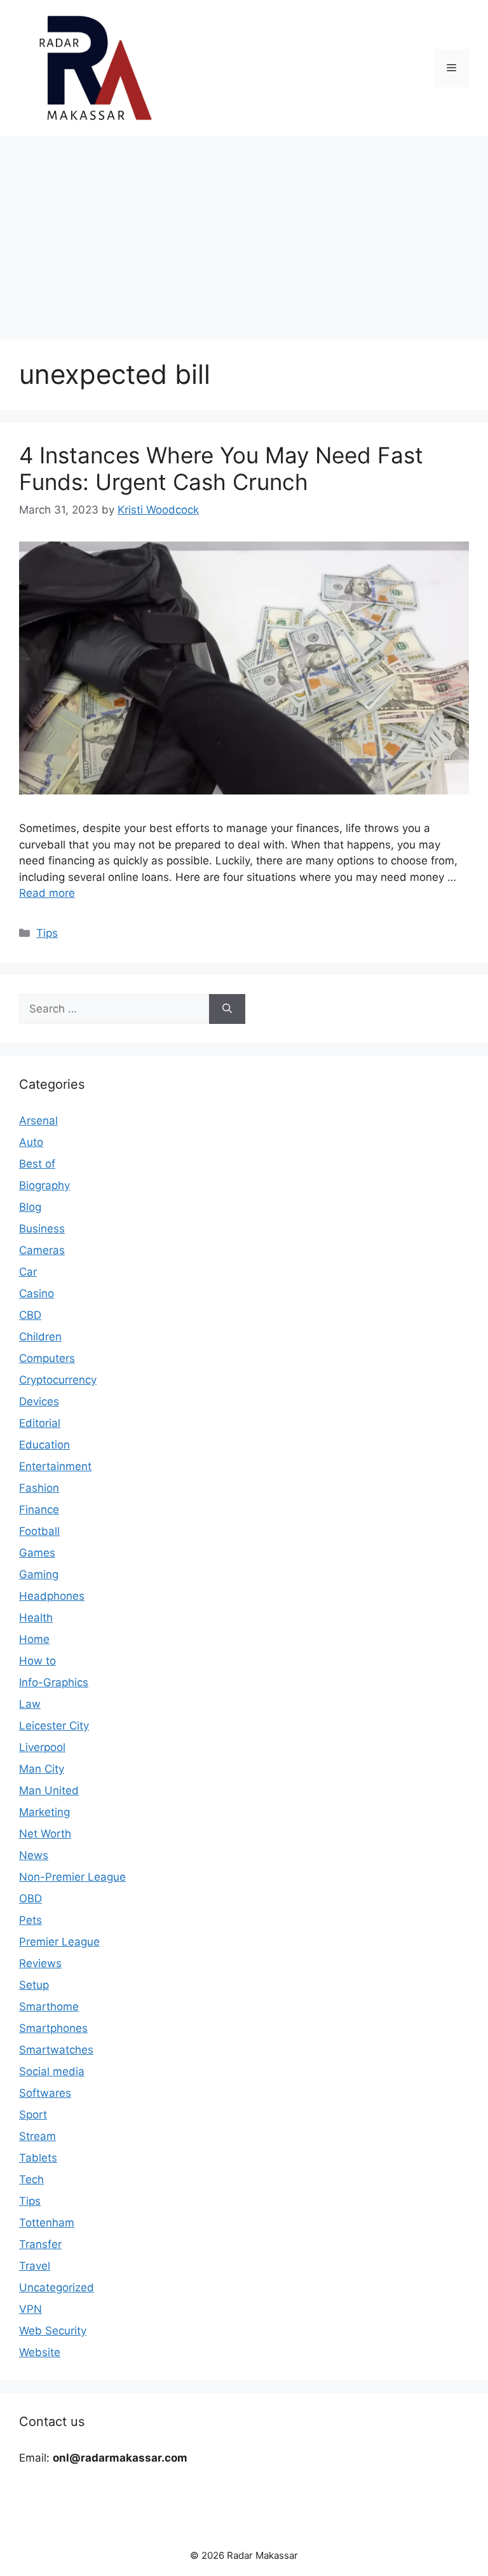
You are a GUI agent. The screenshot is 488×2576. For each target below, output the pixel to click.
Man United (49, 1790)
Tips (47, 933)
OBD (30, 1898)
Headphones (52, 1596)
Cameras (42, 1250)
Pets (30, 1920)
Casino (37, 1293)
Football (39, 1531)
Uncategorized (57, 2287)
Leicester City (54, 1726)
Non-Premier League (72, 1877)
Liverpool (42, 1747)
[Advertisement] (244, 231)
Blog (30, 1207)
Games (37, 1553)
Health (36, 1618)
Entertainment (55, 1466)
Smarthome (49, 2007)
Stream (37, 2136)
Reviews (40, 1963)
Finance (39, 1509)
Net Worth (45, 1834)
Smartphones (53, 2028)
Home (34, 1639)
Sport (33, 2115)
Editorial (40, 1423)
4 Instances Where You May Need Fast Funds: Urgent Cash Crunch (221, 468)
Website (40, 2352)
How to (37, 1661)
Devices (39, 1401)
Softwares (45, 2093)
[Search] (227, 1009)
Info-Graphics (54, 1682)
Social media (52, 2071)
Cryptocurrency (58, 1380)
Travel (35, 2266)
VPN (30, 2309)
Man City (42, 1769)
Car (28, 1272)
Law (30, 1704)
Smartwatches (56, 2050)
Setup (34, 1985)
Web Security (53, 2331)
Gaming (39, 1574)
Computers (47, 1358)
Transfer (40, 2244)
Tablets (38, 2158)
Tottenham (47, 2223)
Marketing (44, 1812)
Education (44, 1445)
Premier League (59, 1942)
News (34, 1855)
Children (40, 1337)
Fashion (39, 1488)
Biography (44, 1185)
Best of (37, 1164)
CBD (30, 1315)
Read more (47, 893)
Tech (31, 2179)
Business (42, 1229)
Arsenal (38, 1121)
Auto (31, 1142)
